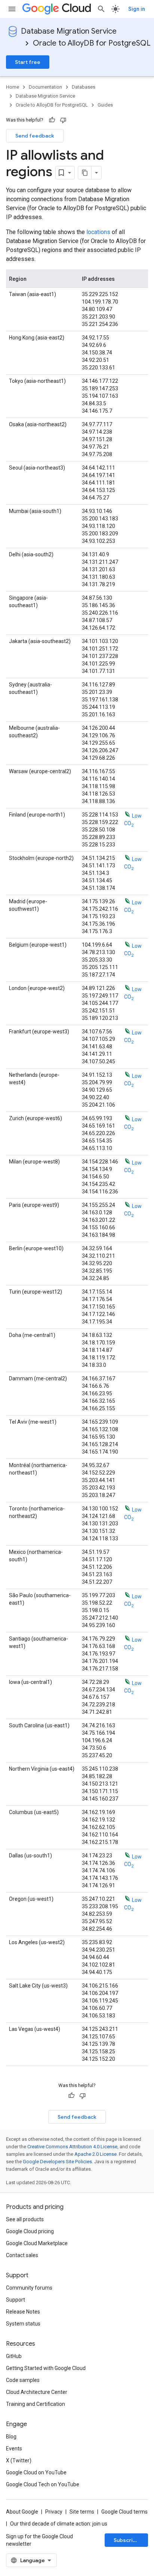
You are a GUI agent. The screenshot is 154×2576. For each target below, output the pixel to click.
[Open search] (101, 9)
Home (13, 87)
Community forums (29, 2288)
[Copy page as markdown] (85, 173)
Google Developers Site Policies (57, 2162)
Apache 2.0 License (96, 2154)
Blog (11, 2437)
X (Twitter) (19, 2460)
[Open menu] (12, 9)
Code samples (23, 2380)
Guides (105, 105)
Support (16, 2300)
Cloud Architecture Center (37, 2392)
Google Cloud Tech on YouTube (43, 2484)
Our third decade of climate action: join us (59, 2524)
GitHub (14, 2356)
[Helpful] (52, 120)
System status (23, 2324)
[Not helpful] (63, 120)
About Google (22, 2512)
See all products (25, 2219)
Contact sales (22, 2255)
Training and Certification (36, 2404)
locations (98, 232)
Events (14, 2449)
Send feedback (35, 136)
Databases (84, 87)
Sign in (137, 9)
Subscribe (127, 2540)
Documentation (45, 87)
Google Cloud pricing (30, 2231)
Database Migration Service (69, 31)
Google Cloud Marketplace (37, 2243)
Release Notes (23, 2312)
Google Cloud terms (124, 2512)
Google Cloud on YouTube (36, 2472)
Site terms (82, 2512)
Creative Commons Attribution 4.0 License (72, 2147)
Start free (28, 62)
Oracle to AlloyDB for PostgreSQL (92, 43)
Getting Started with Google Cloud (46, 2368)
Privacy (54, 2512)
